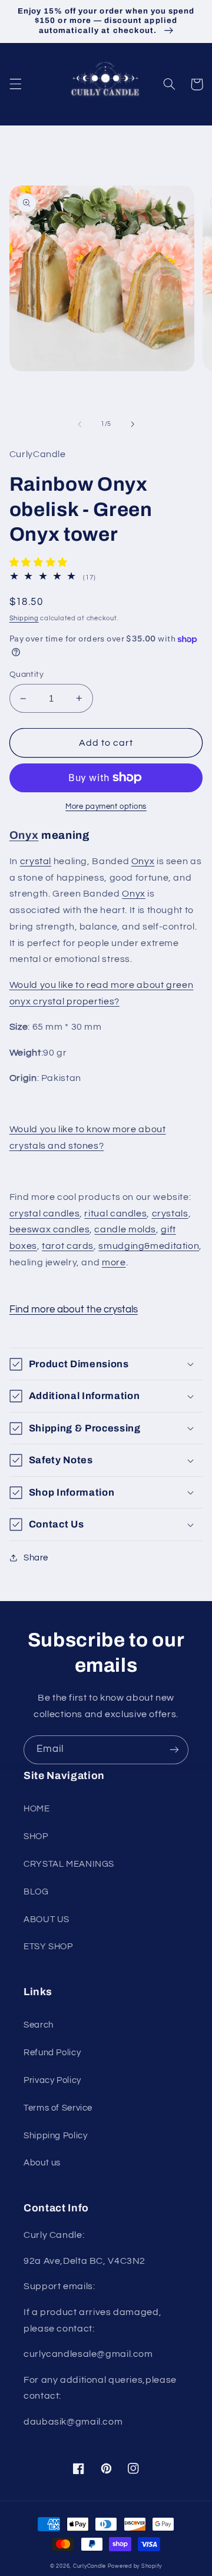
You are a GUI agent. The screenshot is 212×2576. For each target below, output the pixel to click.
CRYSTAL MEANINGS (69, 1864)
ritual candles (115, 1213)
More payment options (106, 807)
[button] (15, 84)
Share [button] (36, 1558)
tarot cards (68, 1246)
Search (39, 2025)
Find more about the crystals (74, 1310)
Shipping (24, 618)
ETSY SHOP (48, 1947)
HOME (37, 1809)
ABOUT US (47, 1919)
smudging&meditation (149, 1246)
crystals (170, 1213)
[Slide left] (79, 424)
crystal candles (44, 1213)
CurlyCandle (90, 2566)
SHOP (36, 1836)
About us (42, 2163)
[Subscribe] (174, 1750)
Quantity (26, 674)
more (114, 1262)
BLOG (36, 1892)
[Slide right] (132, 424)
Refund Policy (52, 2053)
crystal (36, 861)
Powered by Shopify (135, 2566)
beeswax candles (49, 1229)
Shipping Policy (55, 2136)
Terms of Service (58, 2108)
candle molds (125, 1229)
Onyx (24, 835)
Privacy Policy (52, 2080)
